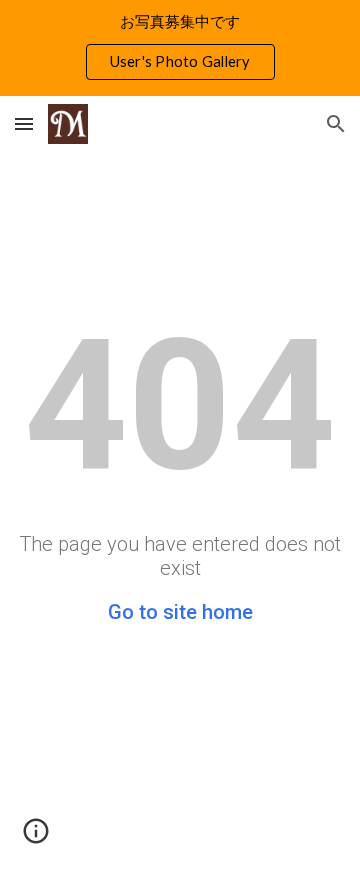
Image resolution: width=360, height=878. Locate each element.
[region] (180, 48)
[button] (24, 123)
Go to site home (180, 612)
